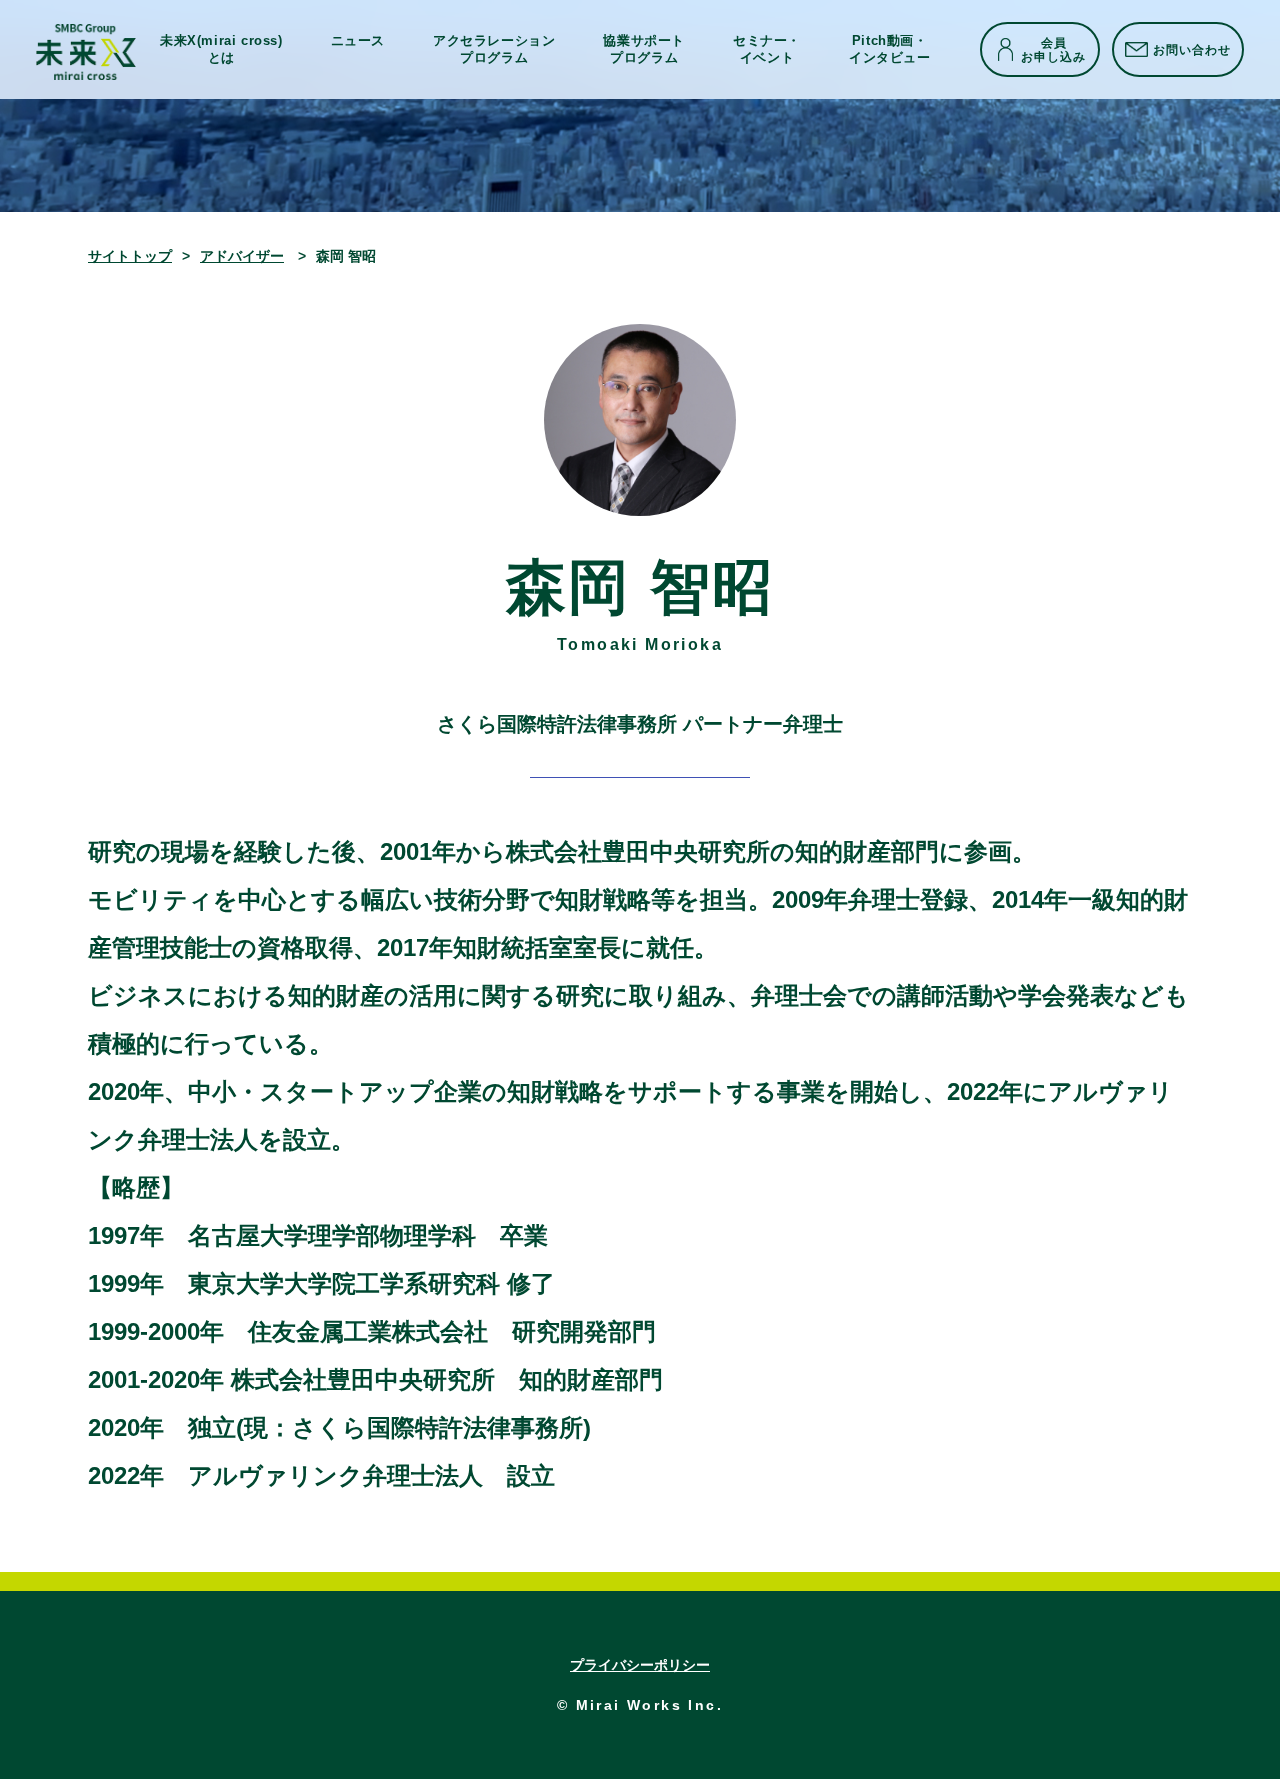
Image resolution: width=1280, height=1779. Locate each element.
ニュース (358, 40)
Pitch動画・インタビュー (890, 48)
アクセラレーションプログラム (494, 48)
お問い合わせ (1192, 49)
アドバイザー (242, 256)
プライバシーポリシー (640, 1665)
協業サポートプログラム (644, 48)
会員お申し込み (1053, 49)
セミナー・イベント (767, 48)
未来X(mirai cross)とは (221, 48)
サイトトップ (130, 256)
